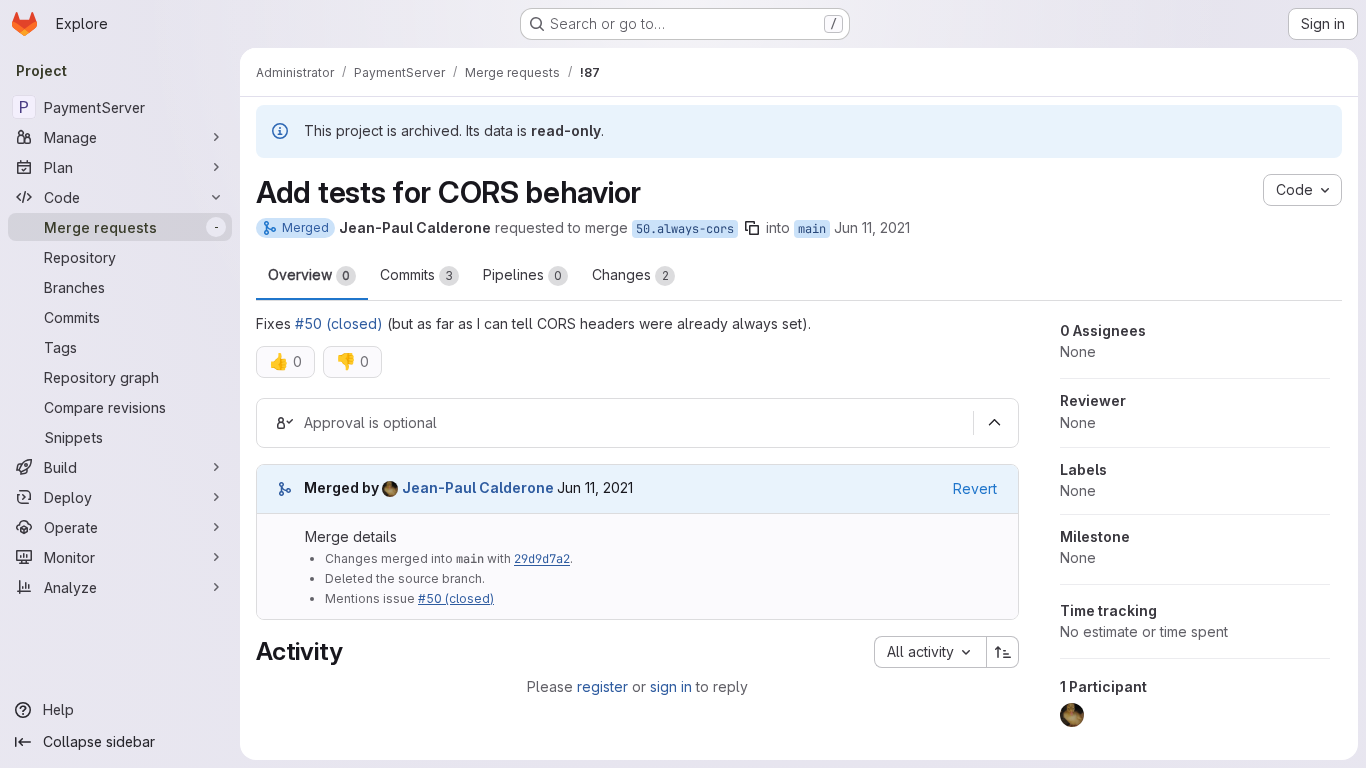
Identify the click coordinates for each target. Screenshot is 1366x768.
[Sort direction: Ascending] (1003, 652)
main (812, 229)
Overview (309, 274)
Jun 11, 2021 (872, 227)
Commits (416, 274)
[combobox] (930, 652)
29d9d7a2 (542, 559)
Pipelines (522, 274)
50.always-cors (685, 229)
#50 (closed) (339, 323)
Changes (630, 274)
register (602, 686)
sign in (671, 686)
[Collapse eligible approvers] (994, 423)
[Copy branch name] (752, 228)
